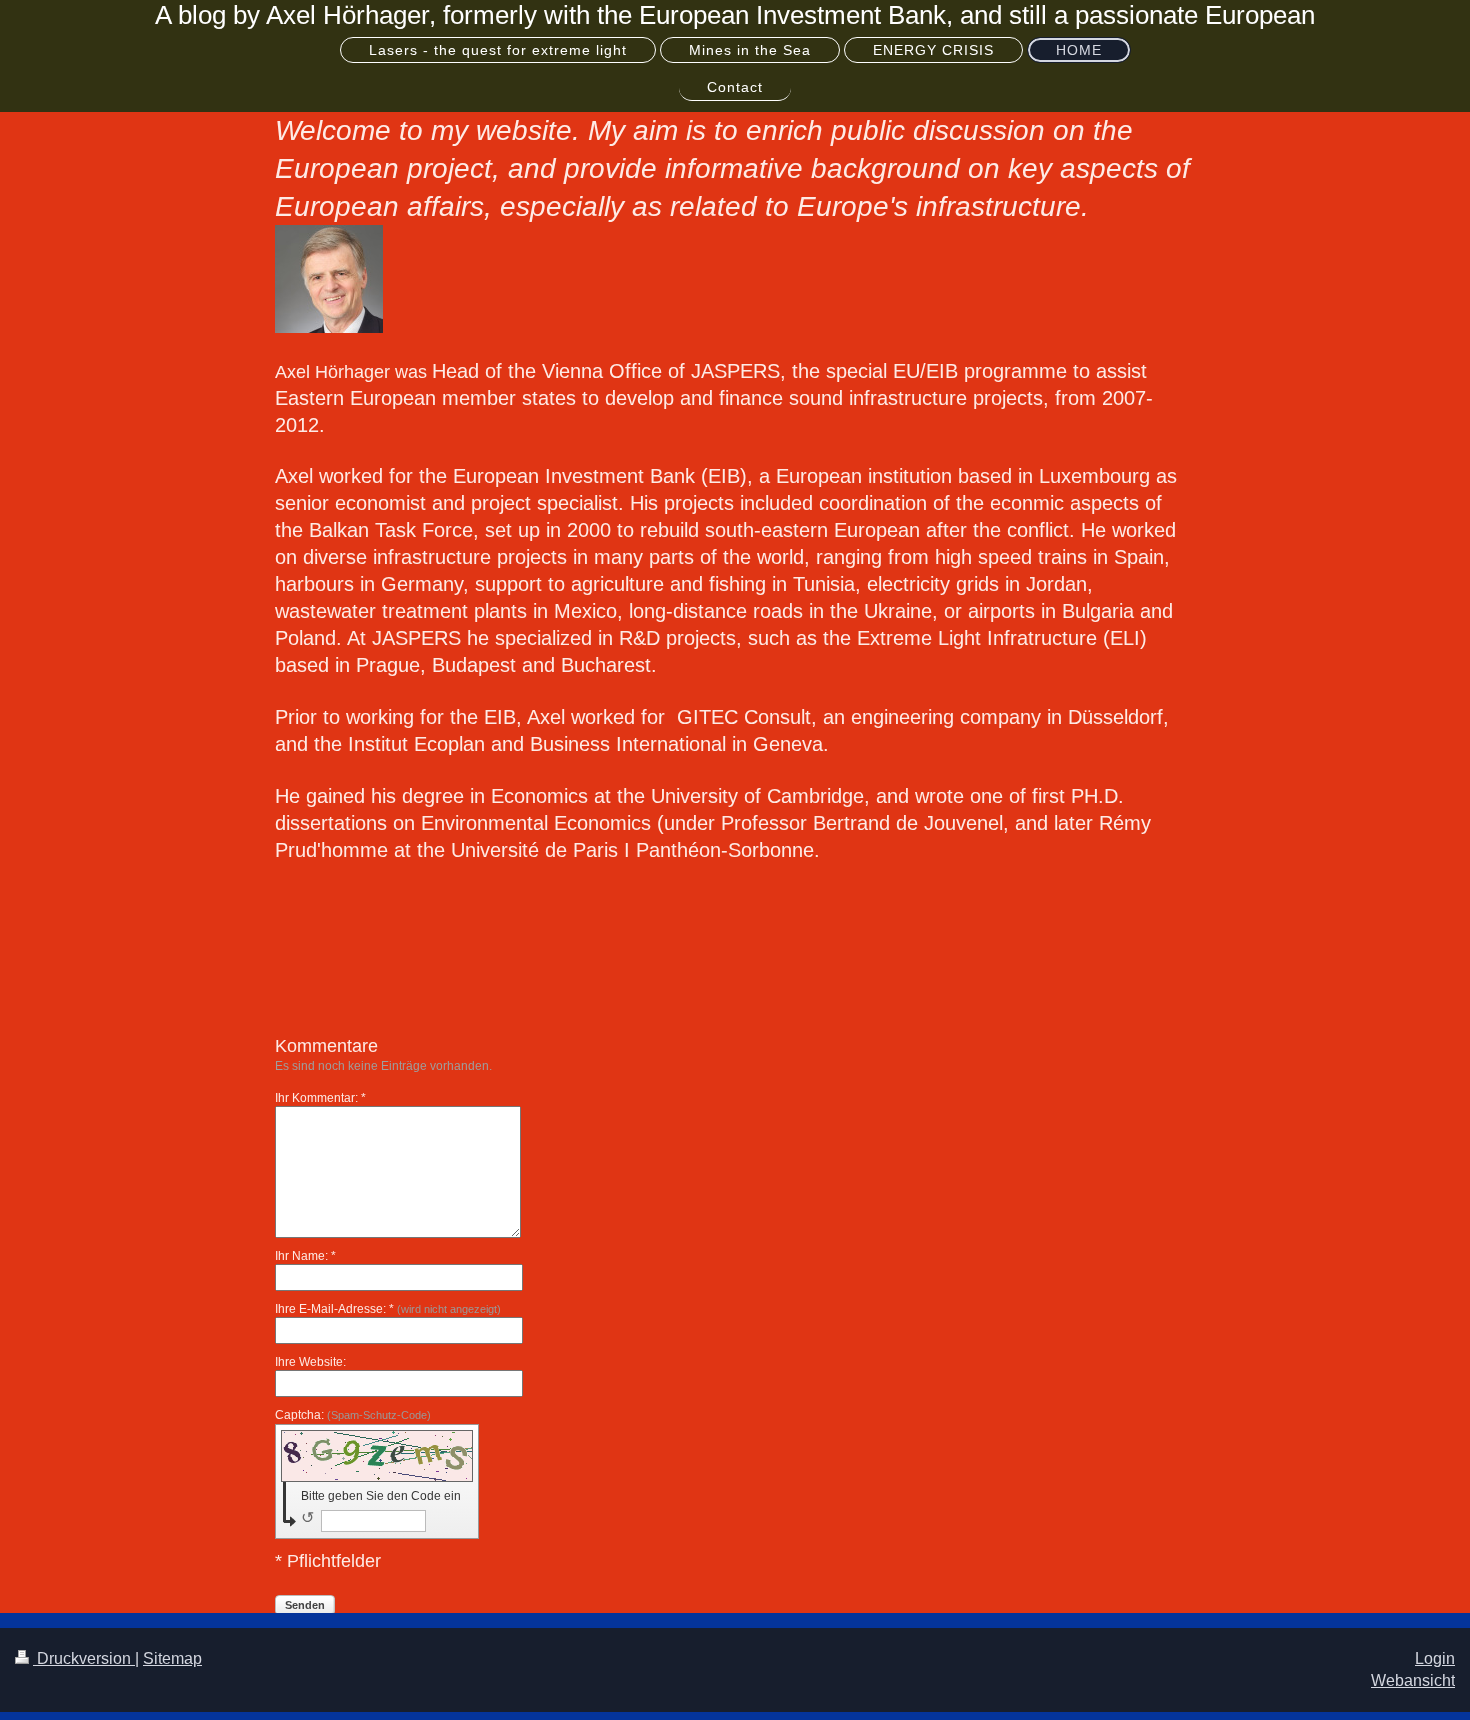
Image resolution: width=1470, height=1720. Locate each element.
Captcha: (353, 1415)
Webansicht (1413, 1680)
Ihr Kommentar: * (320, 1098)
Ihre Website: (310, 1362)
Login (1435, 1658)
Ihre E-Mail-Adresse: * (388, 1309)
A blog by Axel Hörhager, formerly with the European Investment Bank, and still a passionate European (735, 15)
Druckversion (84, 1658)
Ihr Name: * (305, 1256)
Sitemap (172, 1658)
